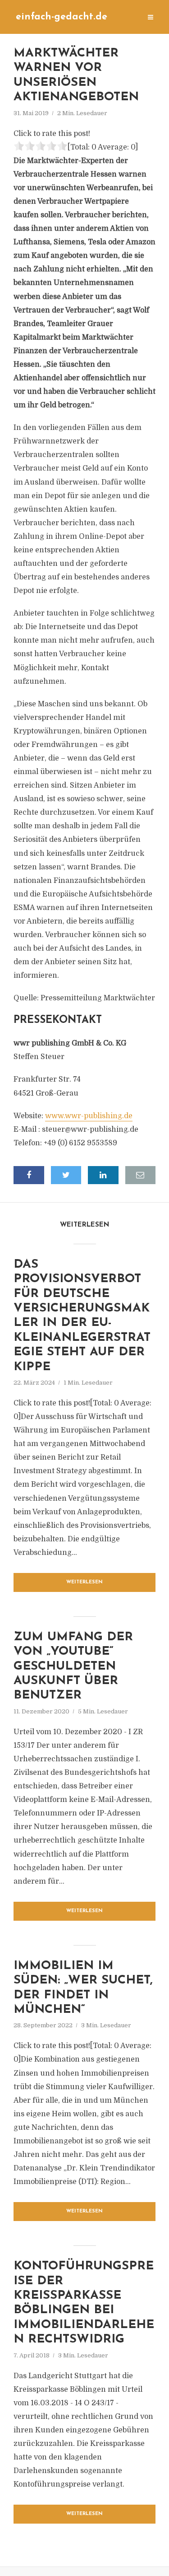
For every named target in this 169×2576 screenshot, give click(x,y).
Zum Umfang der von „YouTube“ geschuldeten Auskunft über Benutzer (73, 1667)
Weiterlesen (84, 1582)
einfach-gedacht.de (62, 17)
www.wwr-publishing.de (89, 1116)
